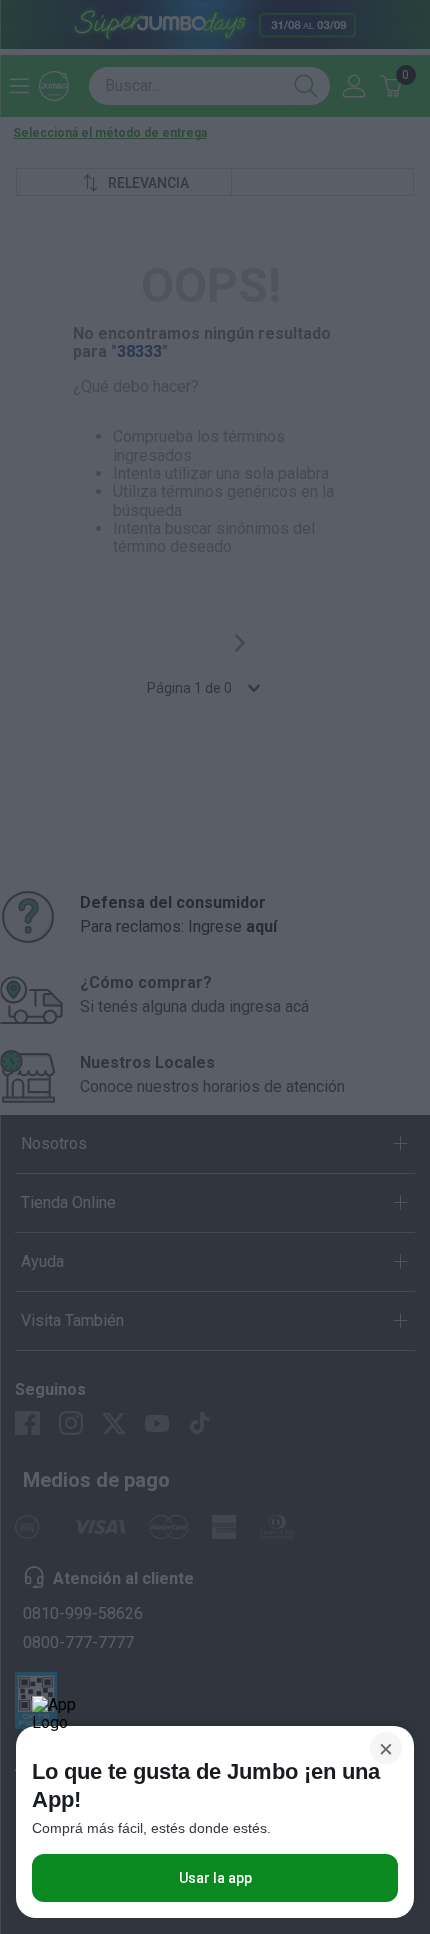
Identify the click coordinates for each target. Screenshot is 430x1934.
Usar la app (215, 1878)
